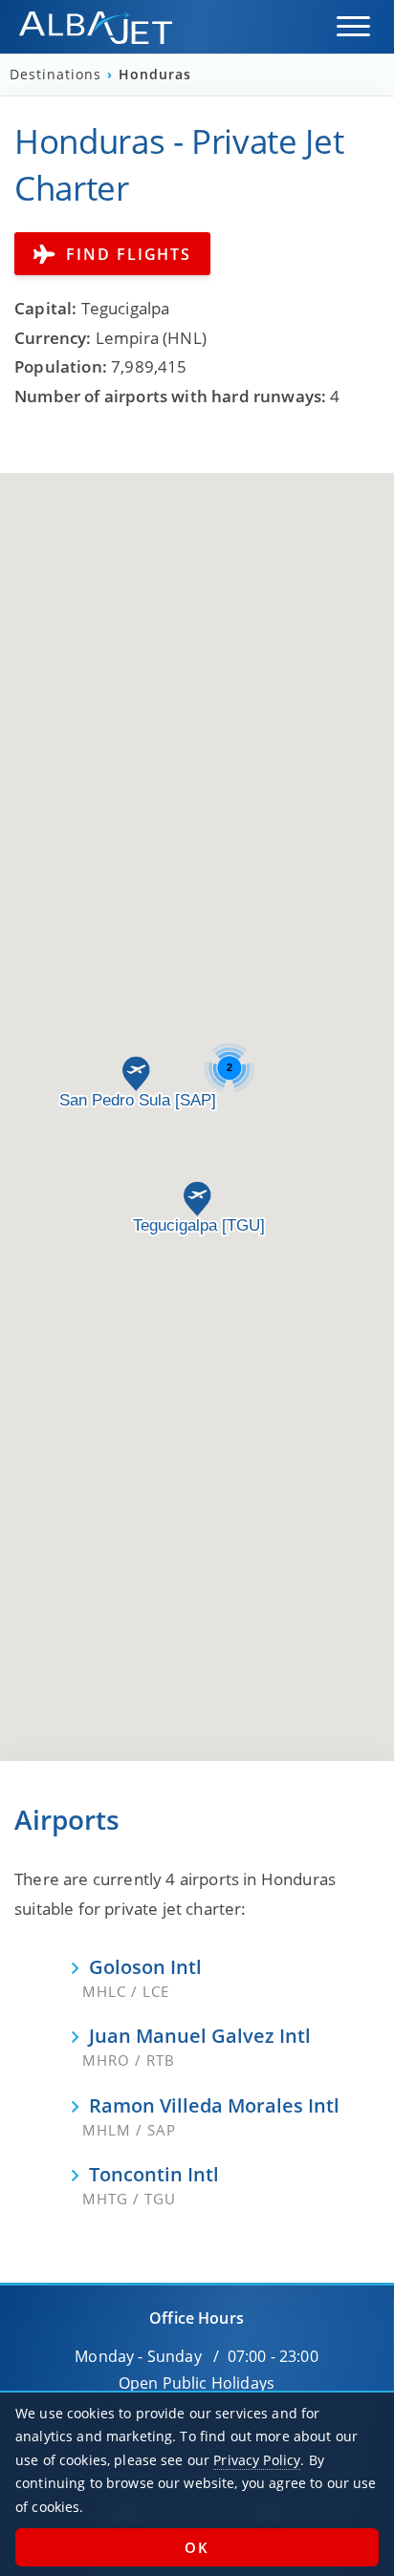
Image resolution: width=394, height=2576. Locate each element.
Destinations (58, 75)
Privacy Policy (257, 2460)
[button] (353, 26)
